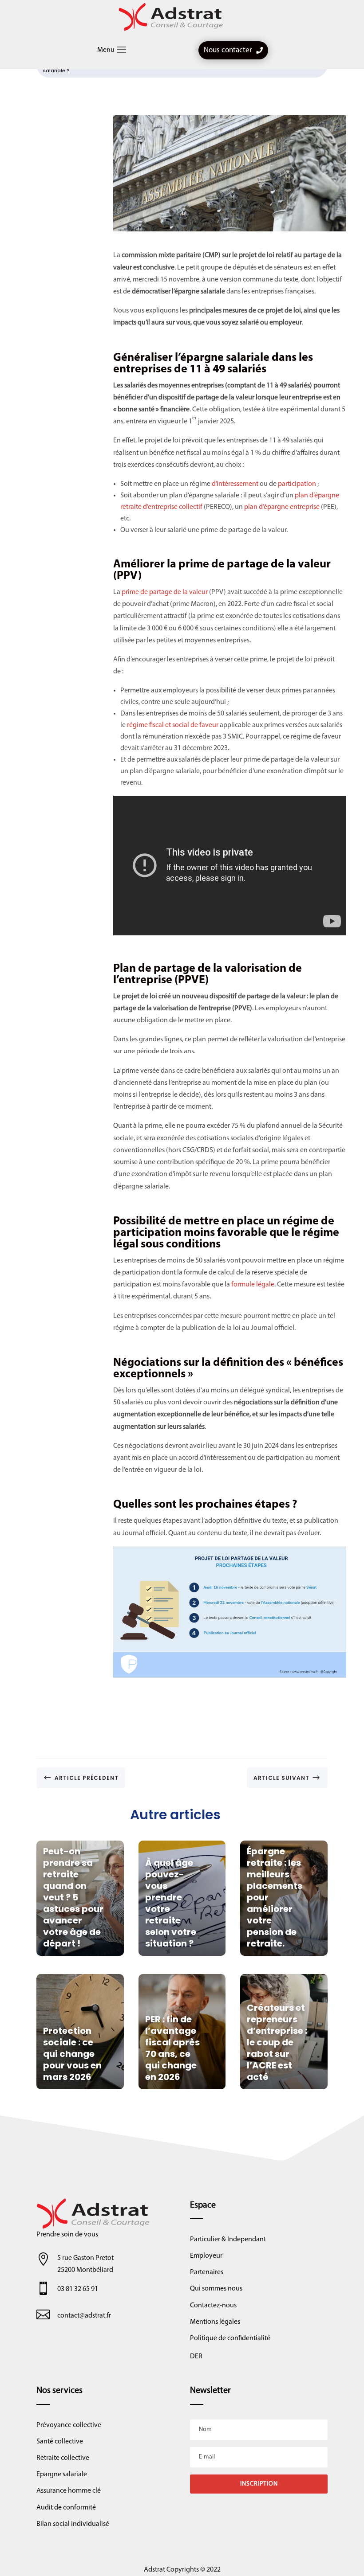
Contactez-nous (213, 2306)
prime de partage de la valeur (165, 592)
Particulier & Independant (228, 2240)
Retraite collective (63, 2458)
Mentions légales (215, 2322)
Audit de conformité (66, 2508)
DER (196, 2357)
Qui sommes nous (216, 2289)
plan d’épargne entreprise (282, 507)
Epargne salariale (62, 2474)
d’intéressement (236, 484)
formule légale (253, 1285)
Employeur (206, 2256)
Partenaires (207, 2272)
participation (298, 484)
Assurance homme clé (69, 2491)
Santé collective (60, 2442)
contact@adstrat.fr (84, 2316)
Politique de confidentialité (230, 2338)
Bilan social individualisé (73, 2524)
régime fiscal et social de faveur (173, 725)
